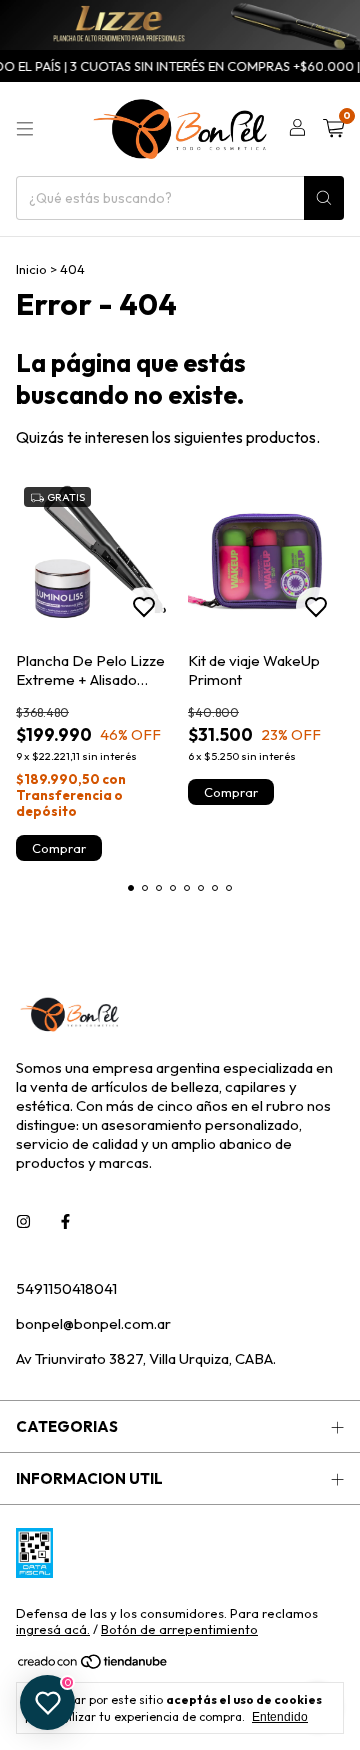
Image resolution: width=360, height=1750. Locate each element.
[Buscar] (324, 198)
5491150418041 (66, 1288)
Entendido (280, 1717)
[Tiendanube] (93, 1666)
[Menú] (25, 129)
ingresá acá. (53, 1629)
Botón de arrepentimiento (179, 1629)
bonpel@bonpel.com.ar (93, 1323)
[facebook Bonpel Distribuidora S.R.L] (65, 1221)
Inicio (31, 269)
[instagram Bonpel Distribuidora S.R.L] (23, 1221)
